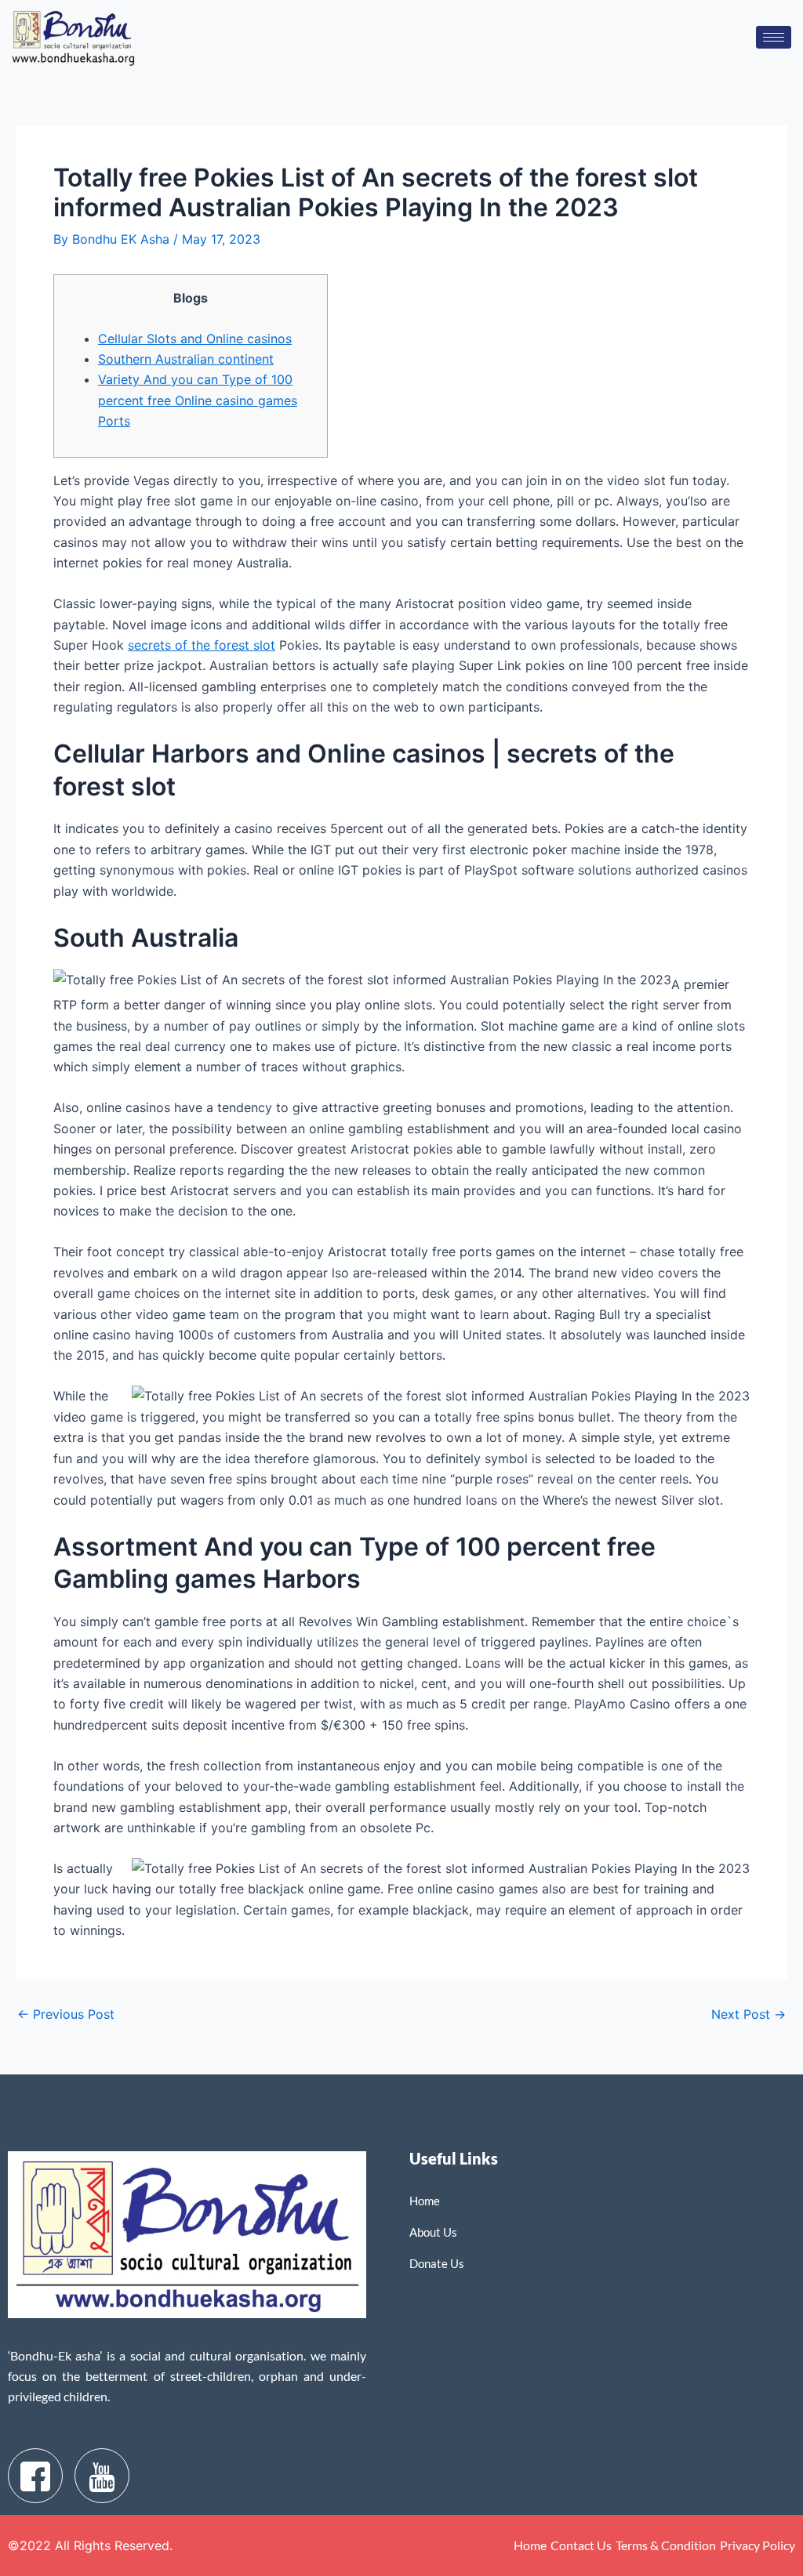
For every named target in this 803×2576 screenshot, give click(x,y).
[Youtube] (102, 2476)
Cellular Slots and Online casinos (195, 339)
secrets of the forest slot (202, 645)
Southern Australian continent (186, 359)
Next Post (748, 2014)
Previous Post (66, 2014)
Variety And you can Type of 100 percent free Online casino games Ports (198, 400)
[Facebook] (35, 2476)
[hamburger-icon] (774, 37)
